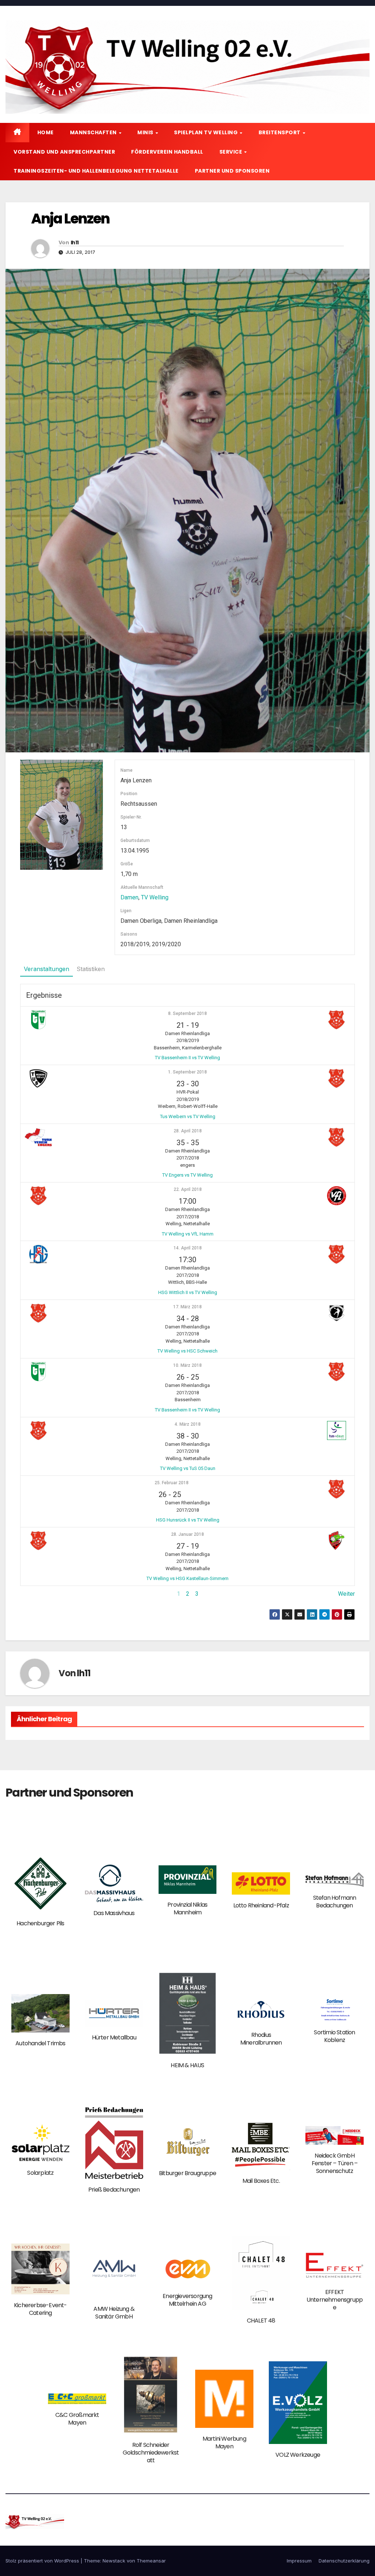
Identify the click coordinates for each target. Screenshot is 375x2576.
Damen (129, 897)
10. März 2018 (187, 1365)
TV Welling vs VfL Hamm (188, 1234)
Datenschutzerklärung (344, 2561)
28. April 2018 (188, 1131)
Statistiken (91, 969)
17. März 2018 (187, 1307)
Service (231, 152)
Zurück (29, 1594)
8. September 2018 (187, 1014)
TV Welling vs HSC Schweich (187, 1351)
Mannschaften (94, 132)
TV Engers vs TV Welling (187, 1175)
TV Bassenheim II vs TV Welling (187, 1058)
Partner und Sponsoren (232, 171)
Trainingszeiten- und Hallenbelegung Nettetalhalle (96, 171)
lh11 (75, 242)
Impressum (299, 2561)
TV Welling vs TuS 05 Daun (188, 1468)
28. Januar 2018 (187, 1534)
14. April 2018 (188, 1248)
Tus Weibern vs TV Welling (188, 1116)
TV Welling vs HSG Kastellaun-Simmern (187, 1578)
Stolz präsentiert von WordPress (43, 2561)
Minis (146, 132)
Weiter (346, 1594)
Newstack (114, 2561)
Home (46, 132)
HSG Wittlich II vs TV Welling (188, 1292)
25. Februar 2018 (172, 1483)
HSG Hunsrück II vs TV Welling (188, 1520)
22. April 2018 (188, 1189)
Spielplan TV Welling (207, 132)
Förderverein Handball (167, 152)
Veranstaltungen (47, 969)
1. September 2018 (187, 1072)
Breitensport (280, 132)
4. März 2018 (188, 1424)
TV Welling (155, 897)
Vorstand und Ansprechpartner (64, 152)
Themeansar (151, 2561)
